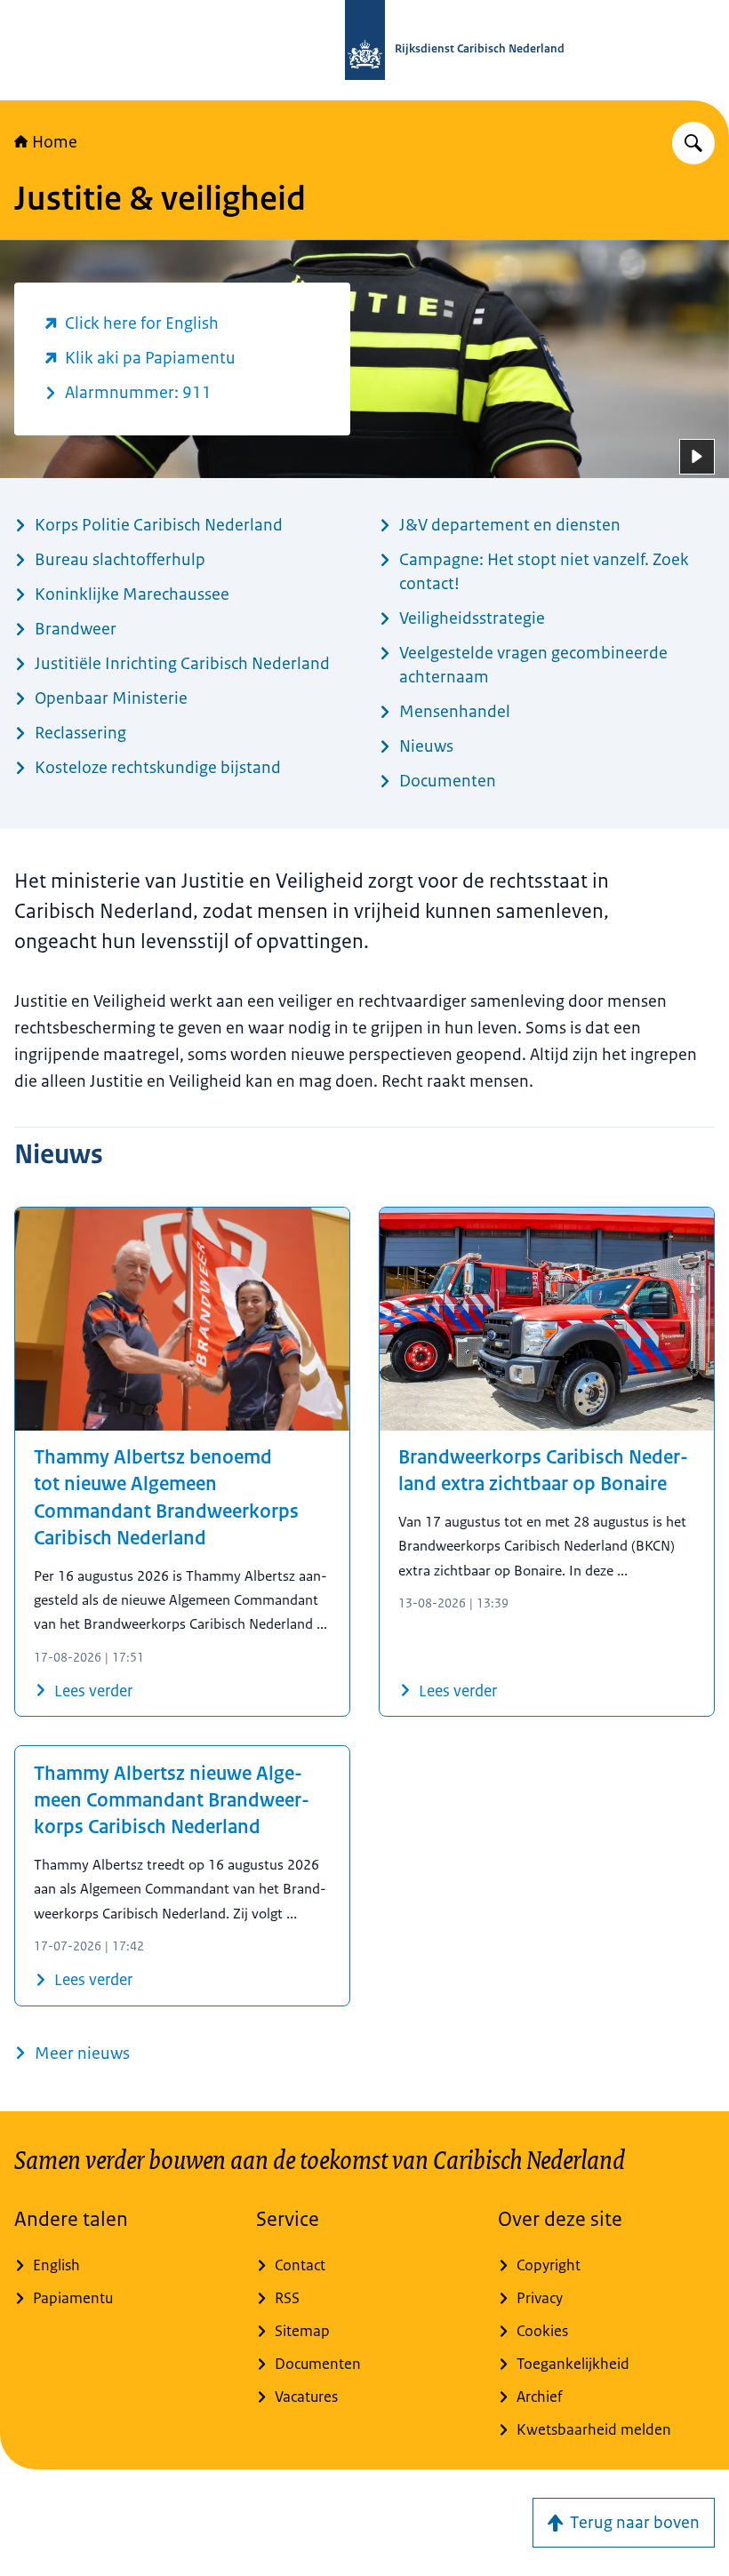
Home (55, 142)
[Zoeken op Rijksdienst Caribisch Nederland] (693, 143)
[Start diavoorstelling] (697, 457)
